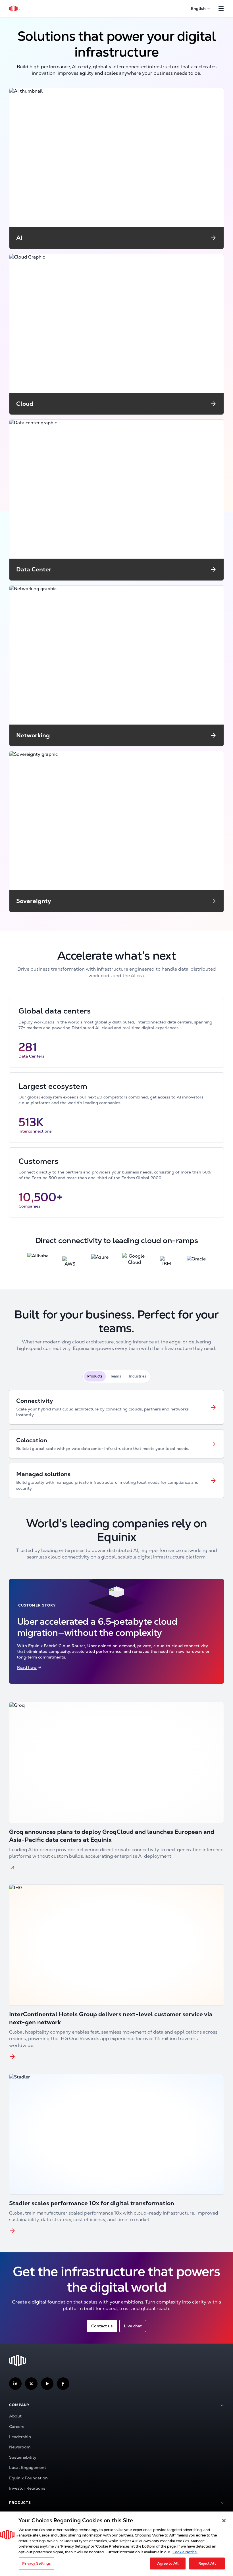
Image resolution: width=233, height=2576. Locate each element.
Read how (27, 1667)
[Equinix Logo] (15, 9)
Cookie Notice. (185, 2552)
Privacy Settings (36, 2563)
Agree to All (168, 2563)
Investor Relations (27, 2488)
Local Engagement (28, 2467)
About (15, 2416)
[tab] (95, 1376)
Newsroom (20, 2447)
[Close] (224, 2521)
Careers (17, 2427)
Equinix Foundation (28, 2478)
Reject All (207, 2563)
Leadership (20, 2437)
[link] (116, 1407)
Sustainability (23, 2457)
